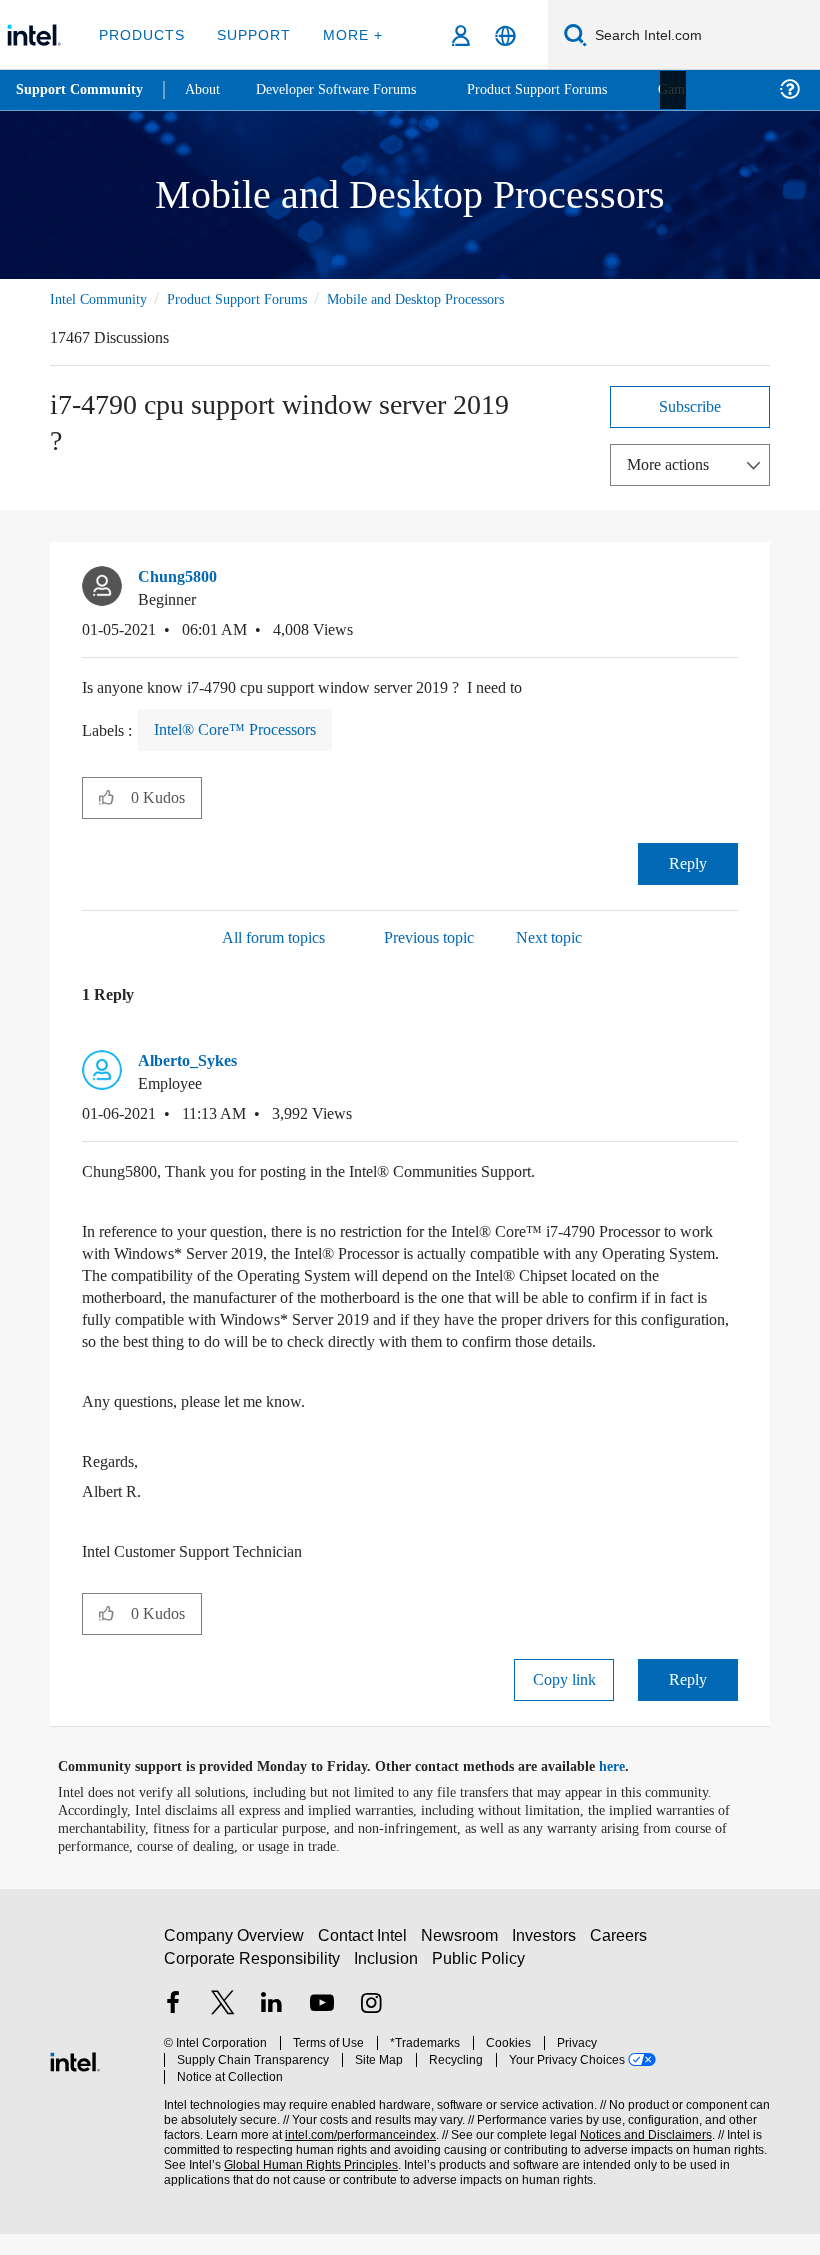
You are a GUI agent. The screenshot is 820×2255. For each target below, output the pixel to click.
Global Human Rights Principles (305, 2177)
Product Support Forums (253, 298)
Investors (548, 1965)
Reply (688, 862)
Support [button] (250, 34)
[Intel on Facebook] (173, 2034)
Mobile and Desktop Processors (451, 298)
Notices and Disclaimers (642, 2147)
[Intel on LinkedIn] (272, 2034)
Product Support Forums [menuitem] (565, 89)
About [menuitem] (208, 89)
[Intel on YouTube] (322, 2034)
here (629, 1788)
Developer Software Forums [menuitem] (351, 89)
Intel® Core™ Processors (242, 729)
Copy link (564, 1700)
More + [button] (346, 34)
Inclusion (387, 1988)
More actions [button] (673, 463)
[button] (730, 582)
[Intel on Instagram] (371, 2034)
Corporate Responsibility (253, 1988)
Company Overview (234, 1965)
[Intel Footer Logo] (75, 2080)
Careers (622, 1965)
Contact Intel (365, 1965)
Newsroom (463, 1965)
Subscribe (690, 405)
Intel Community (102, 298)
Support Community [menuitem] (81, 90)
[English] (505, 35)
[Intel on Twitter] (223, 2034)
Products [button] (142, 34)
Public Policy (478, 1988)
